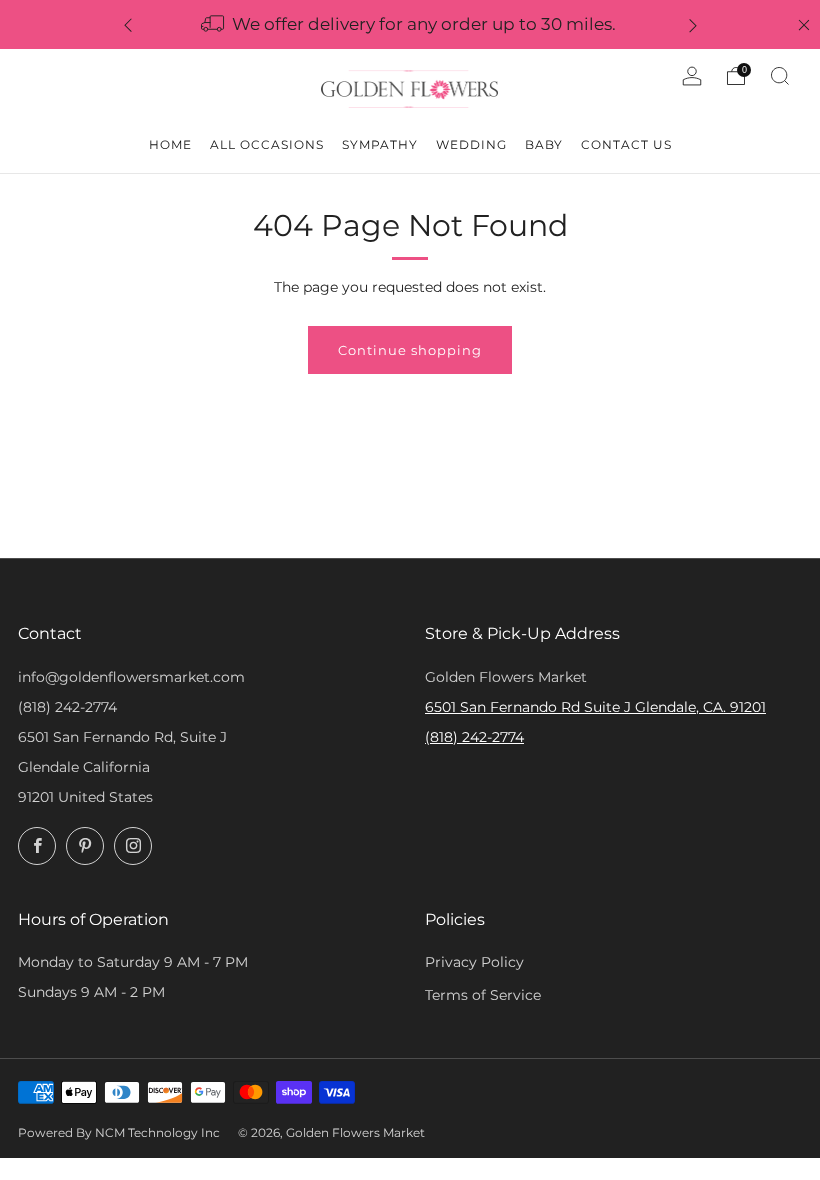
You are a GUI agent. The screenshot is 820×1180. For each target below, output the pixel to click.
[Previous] (128, 24)
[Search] (780, 76)
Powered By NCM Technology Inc (119, 1133)
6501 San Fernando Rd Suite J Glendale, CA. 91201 (595, 707)
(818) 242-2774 (67, 707)
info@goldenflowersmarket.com (131, 677)
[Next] (693, 24)
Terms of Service (483, 995)
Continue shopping (410, 350)
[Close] (804, 25)
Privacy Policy (474, 962)
